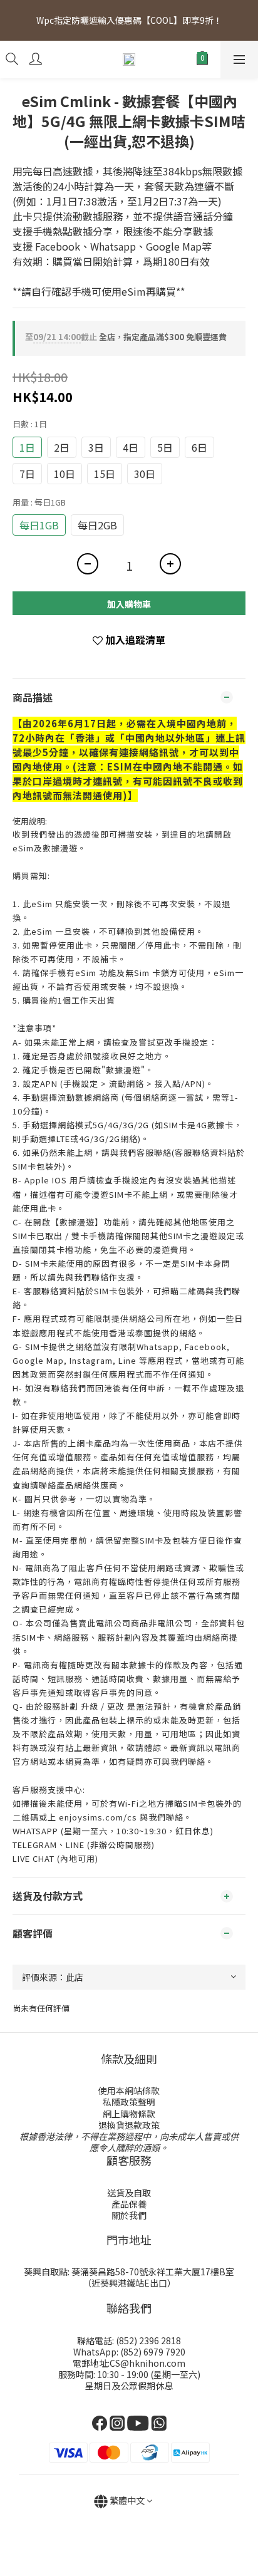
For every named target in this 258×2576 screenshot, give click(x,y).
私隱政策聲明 (129, 2102)
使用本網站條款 (129, 2090)
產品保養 (129, 2204)
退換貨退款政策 (129, 2125)
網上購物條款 (129, 2114)
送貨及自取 (129, 2193)
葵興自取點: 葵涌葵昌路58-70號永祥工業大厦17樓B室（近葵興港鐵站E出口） (129, 2277)
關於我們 (129, 2215)
